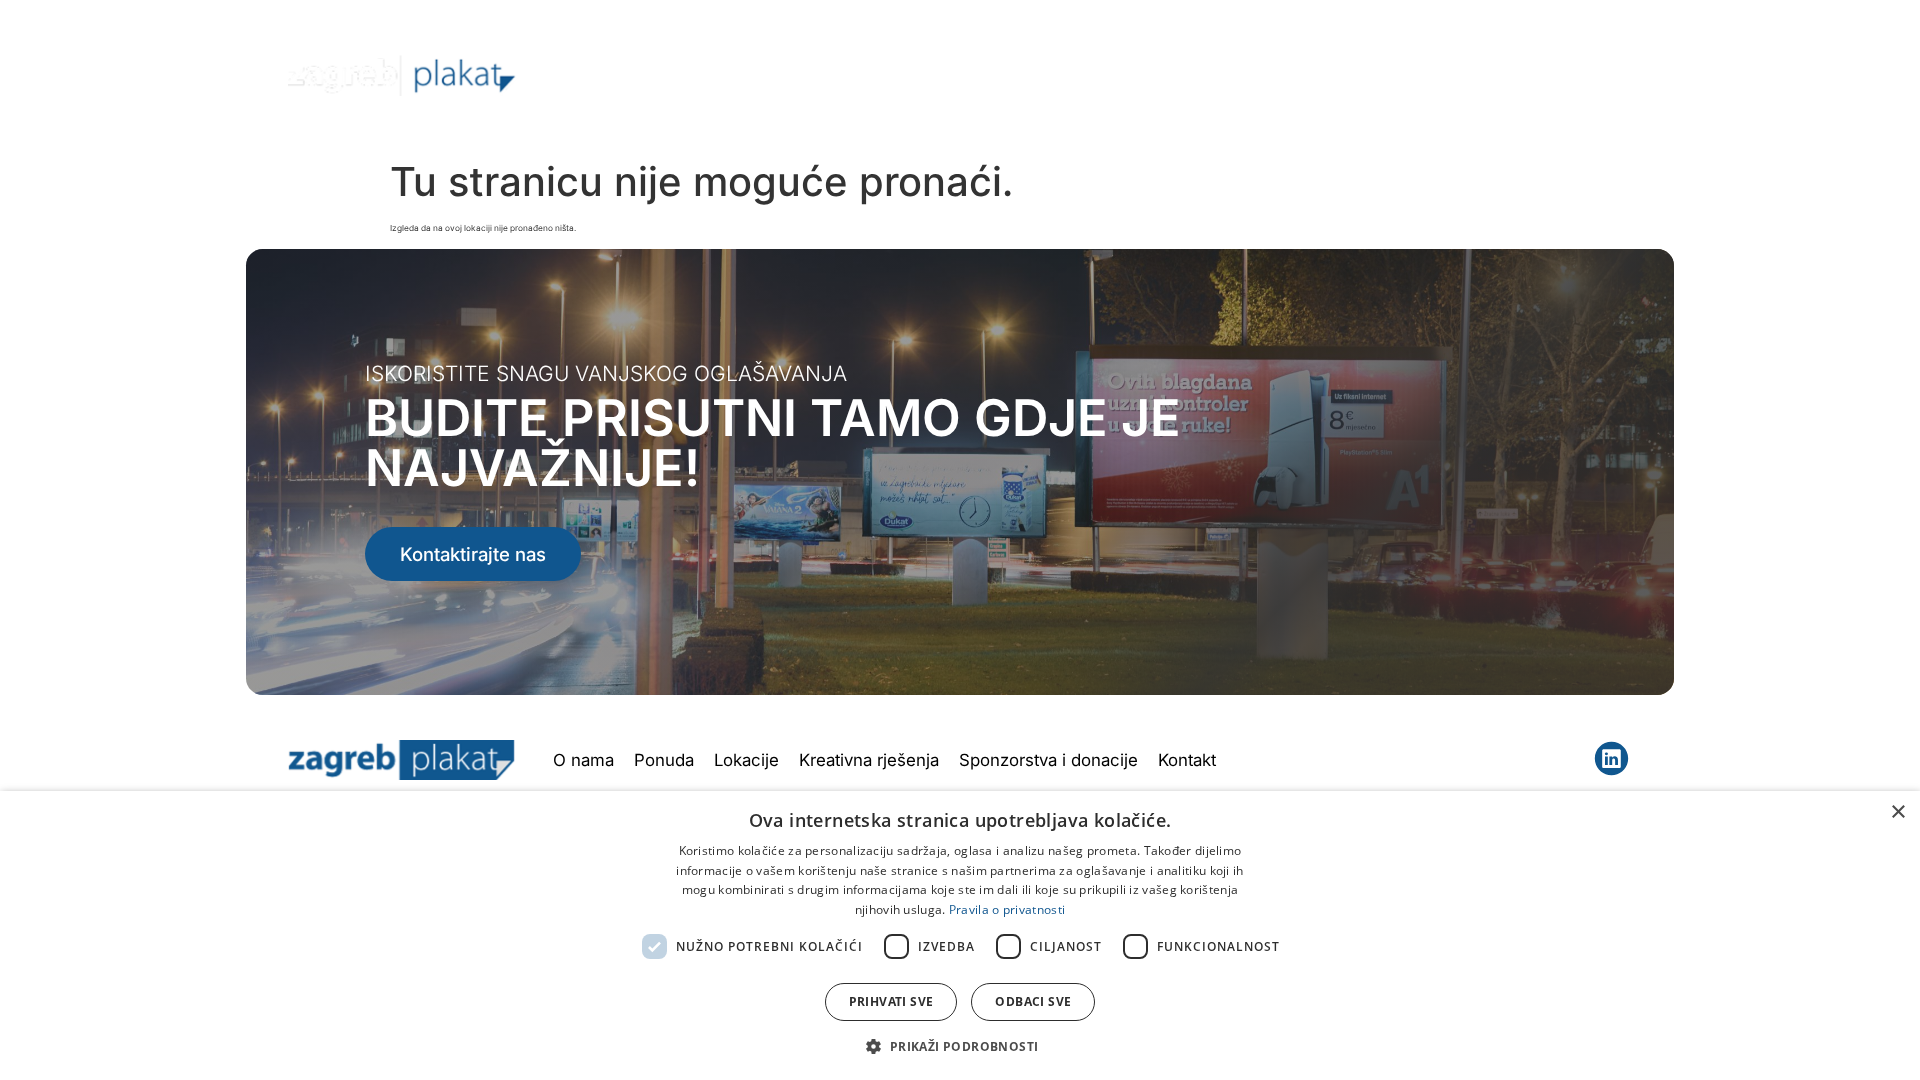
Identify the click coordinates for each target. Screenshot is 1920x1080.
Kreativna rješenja (1270, 74)
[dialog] (960, 935)
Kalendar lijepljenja (1441, 74)
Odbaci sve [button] (1033, 1001)
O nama (924, 74)
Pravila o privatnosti (1007, 909)
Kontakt (1575, 74)
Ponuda (1018, 74)
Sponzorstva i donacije (1048, 760)
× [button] (1897, 812)
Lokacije (1136, 74)
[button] (959, 1046)
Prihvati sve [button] (891, 1001)
